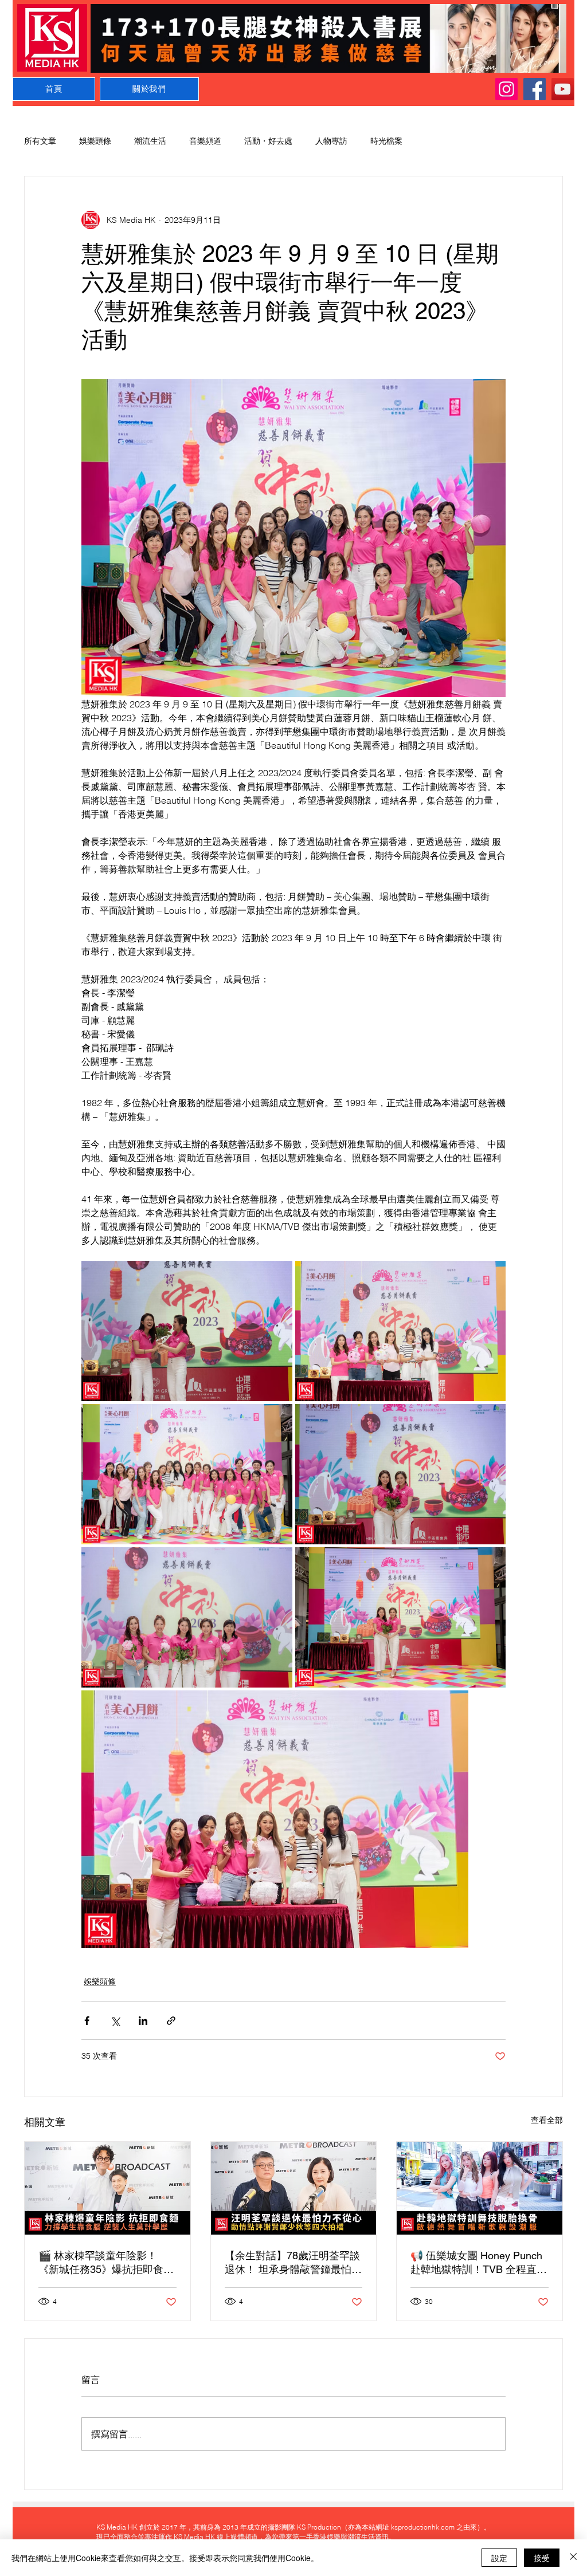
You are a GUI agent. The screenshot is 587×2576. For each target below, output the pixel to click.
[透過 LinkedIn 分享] (143, 2021)
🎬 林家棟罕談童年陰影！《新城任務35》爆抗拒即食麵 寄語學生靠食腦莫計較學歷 (106, 2263)
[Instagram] (506, 89)
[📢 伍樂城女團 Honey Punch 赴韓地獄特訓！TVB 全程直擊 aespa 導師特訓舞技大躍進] (480, 2188)
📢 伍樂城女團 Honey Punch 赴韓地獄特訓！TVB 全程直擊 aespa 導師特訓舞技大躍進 (479, 2263)
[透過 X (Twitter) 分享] (115, 2021)
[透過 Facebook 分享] (87, 2021)
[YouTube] (563, 89)
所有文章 (40, 141)
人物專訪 (331, 141)
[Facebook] (535, 89)
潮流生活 (150, 141)
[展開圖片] (187, 1331)
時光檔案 (386, 141)
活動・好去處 (268, 141)
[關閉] (573, 2558)
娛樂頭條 (95, 141)
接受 (542, 2558)
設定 (499, 2558)
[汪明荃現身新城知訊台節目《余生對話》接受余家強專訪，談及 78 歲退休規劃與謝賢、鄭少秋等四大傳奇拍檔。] (294, 2188)
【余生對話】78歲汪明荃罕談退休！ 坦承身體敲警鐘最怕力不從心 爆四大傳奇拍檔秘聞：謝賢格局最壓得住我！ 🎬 (293, 2263)
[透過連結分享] (171, 2021)
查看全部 (547, 2120)
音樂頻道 (205, 141)
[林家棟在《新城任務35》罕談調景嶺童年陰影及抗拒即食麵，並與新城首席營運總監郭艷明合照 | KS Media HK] (107, 2188)
